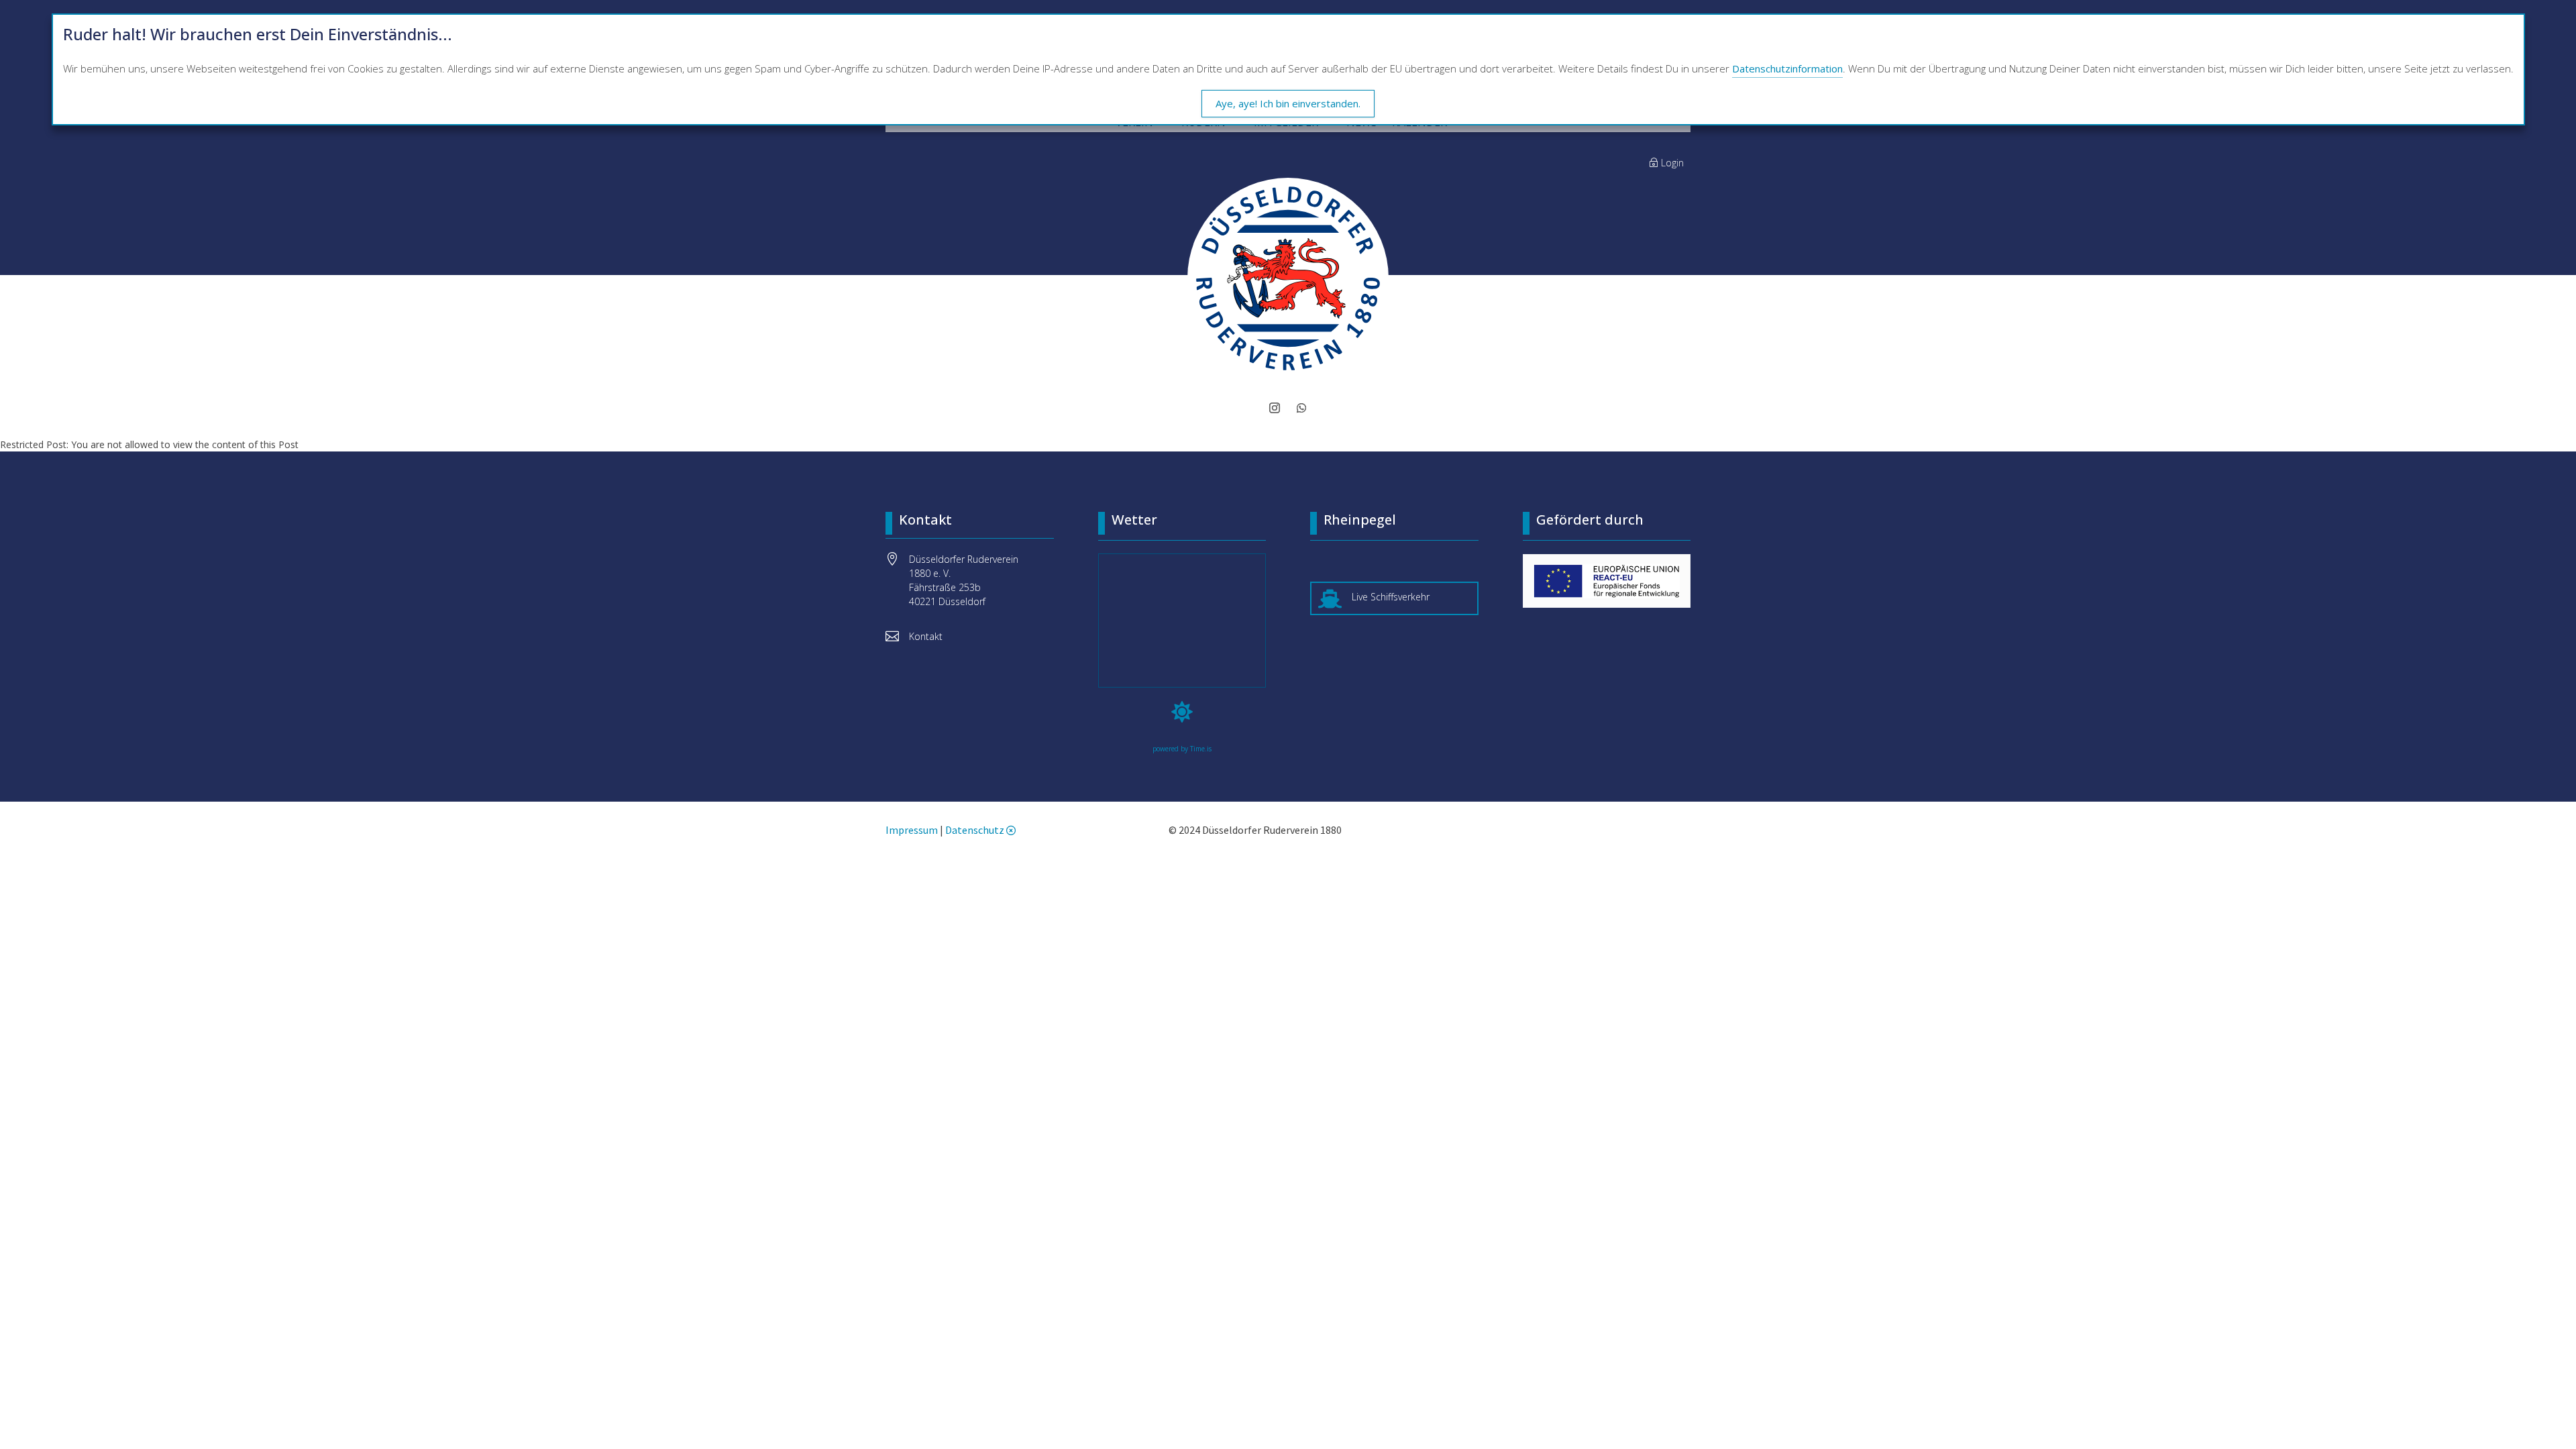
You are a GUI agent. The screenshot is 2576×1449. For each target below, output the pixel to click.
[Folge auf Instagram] (1275, 408)
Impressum (912, 830)
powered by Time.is (1182, 749)
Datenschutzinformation (1787, 68)
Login (1672, 163)
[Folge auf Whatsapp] (1301, 408)
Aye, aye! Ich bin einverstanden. (1288, 103)
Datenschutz (975, 830)
